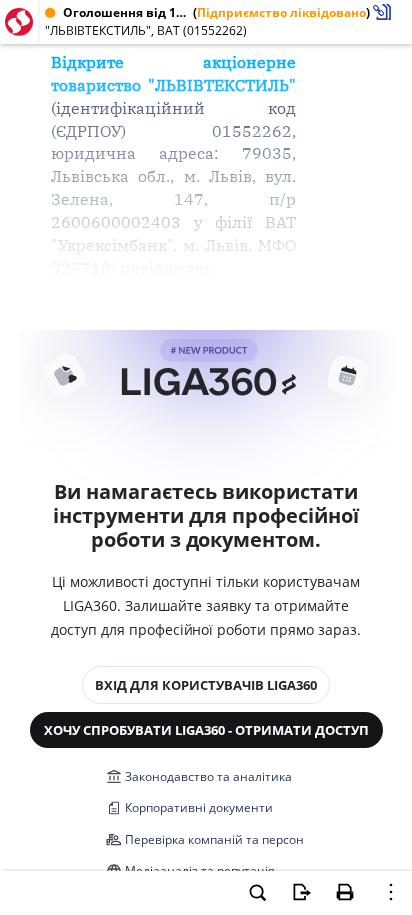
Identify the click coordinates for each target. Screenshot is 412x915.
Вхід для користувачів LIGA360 (206, 685)
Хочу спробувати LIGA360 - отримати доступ (206, 730)
